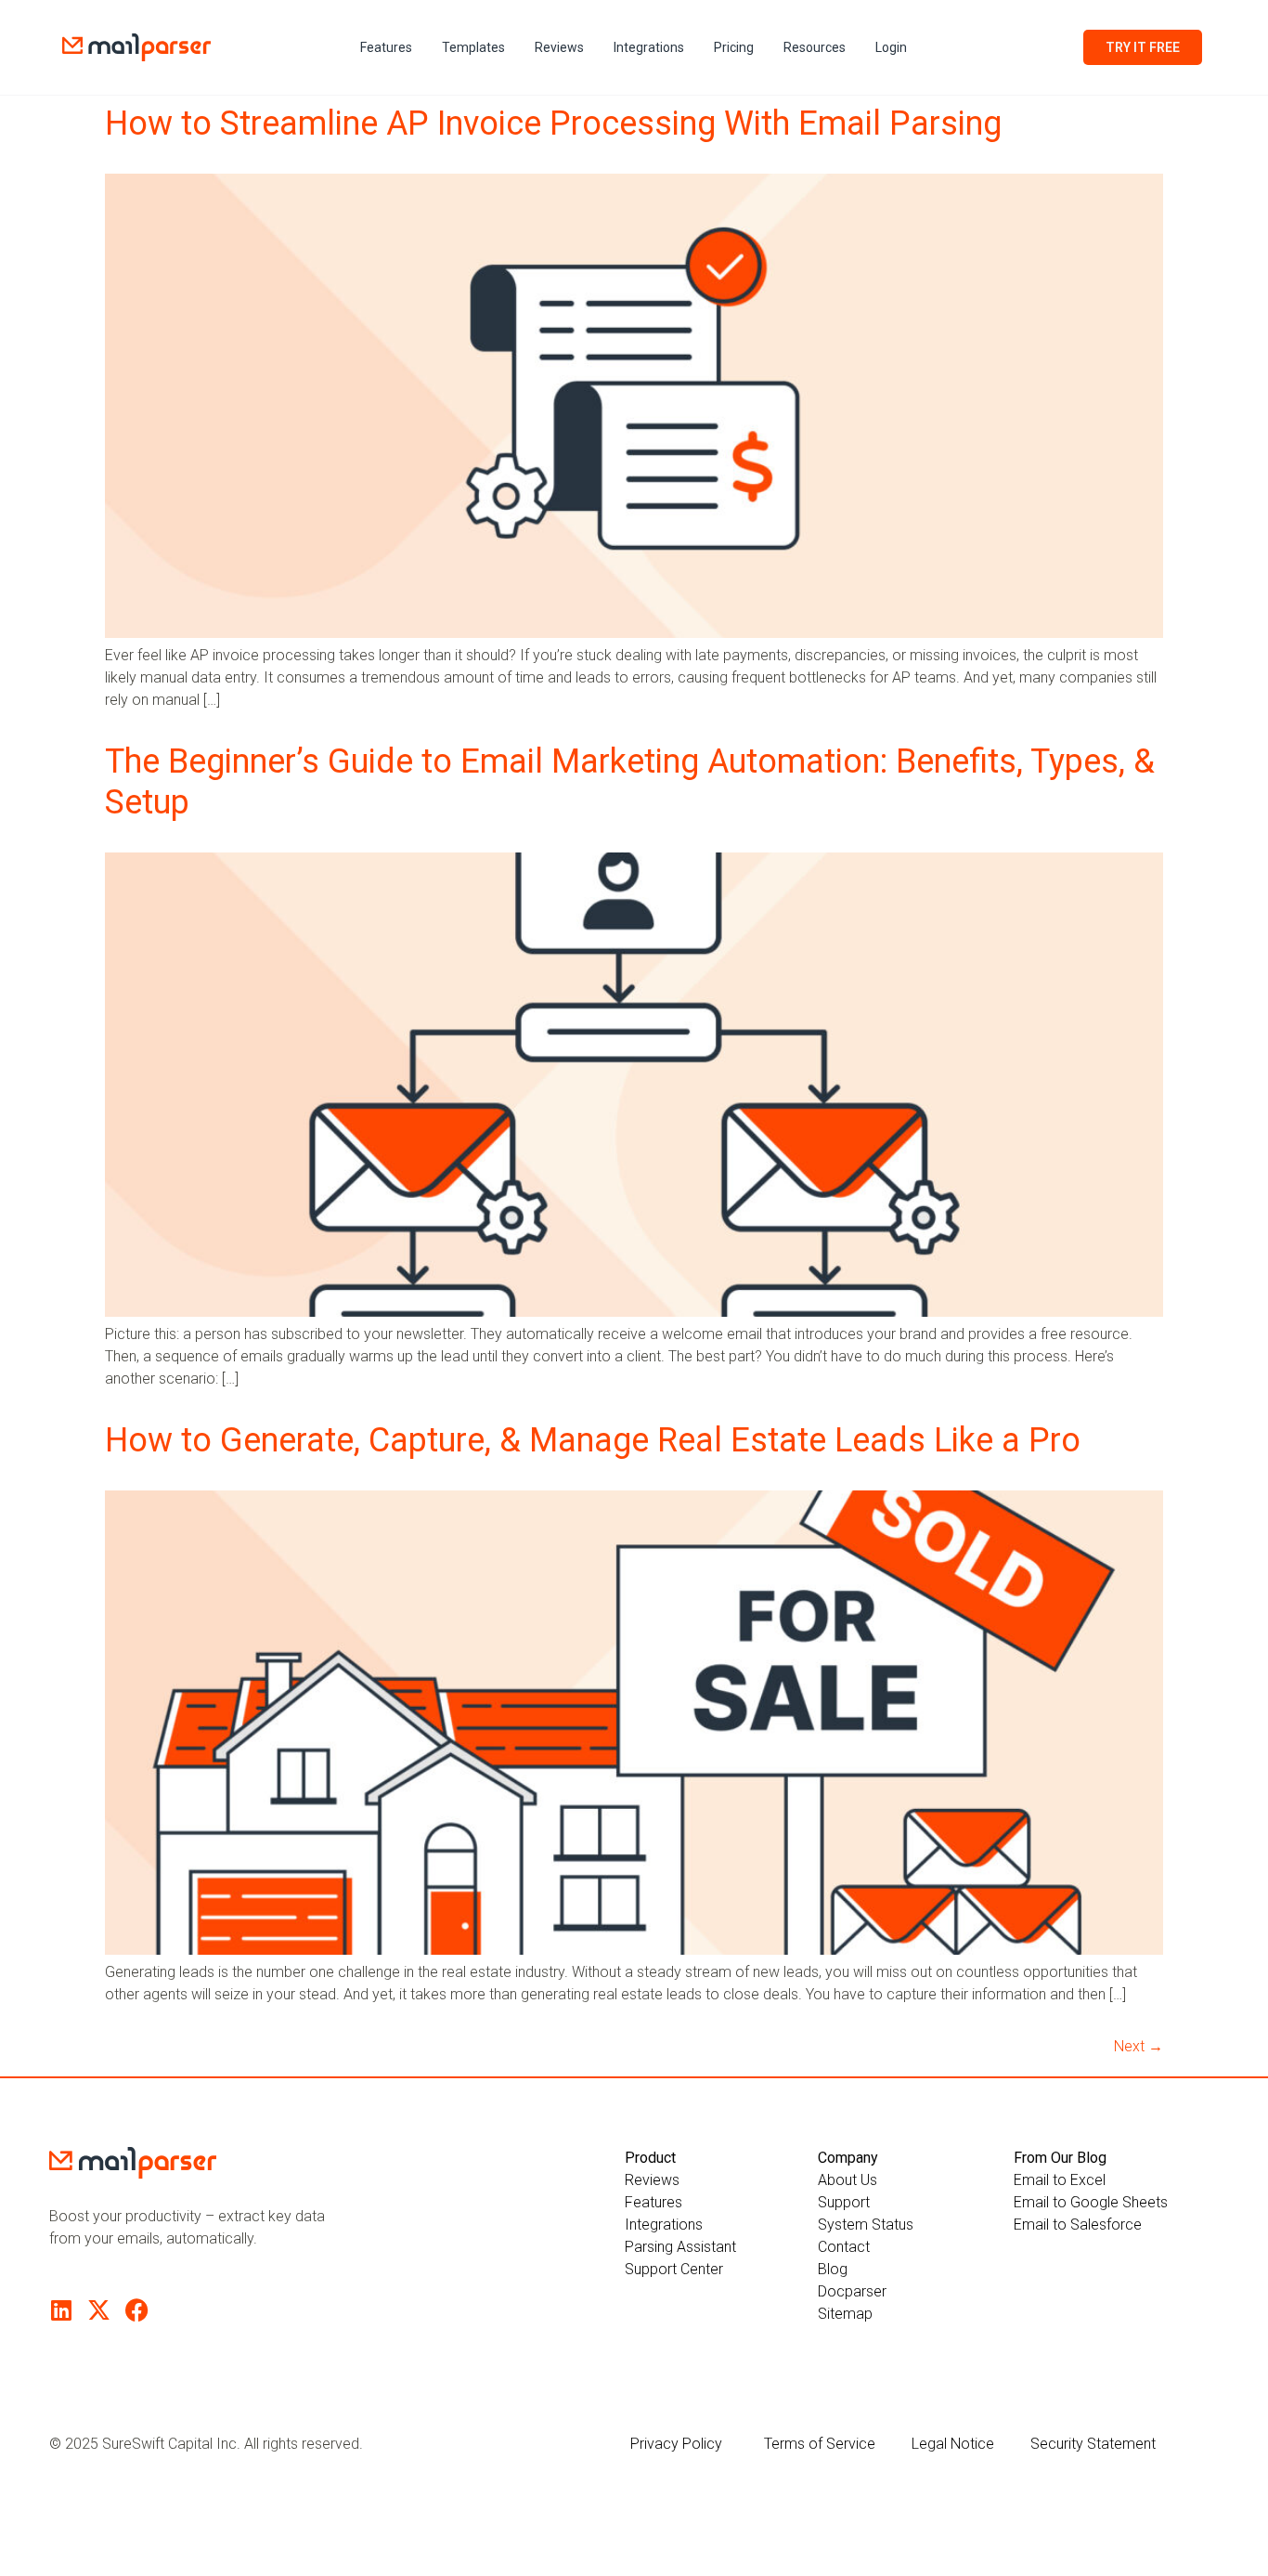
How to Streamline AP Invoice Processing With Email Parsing (553, 124)
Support (844, 2202)
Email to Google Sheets (1091, 2202)
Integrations (649, 47)
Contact (844, 2247)
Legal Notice (953, 2444)
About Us (847, 2180)
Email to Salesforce (1078, 2225)
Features (386, 47)
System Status (866, 2225)
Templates (473, 47)
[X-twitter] (99, 2310)
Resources (815, 47)
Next (1139, 2046)
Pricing (734, 47)
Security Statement (1093, 2444)
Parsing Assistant (680, 2247)
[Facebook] (137, 2310)
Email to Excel (1060, 2180)
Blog (833, 2269)
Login (891, 47)
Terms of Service (820, 2444)
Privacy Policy (676, 2444)
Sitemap (845, 2314)
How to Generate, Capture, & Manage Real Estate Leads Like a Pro (593, 1440)
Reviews (559, 47)
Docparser (852, 2291)
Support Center (674, 2269)
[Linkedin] (61, 2310)
